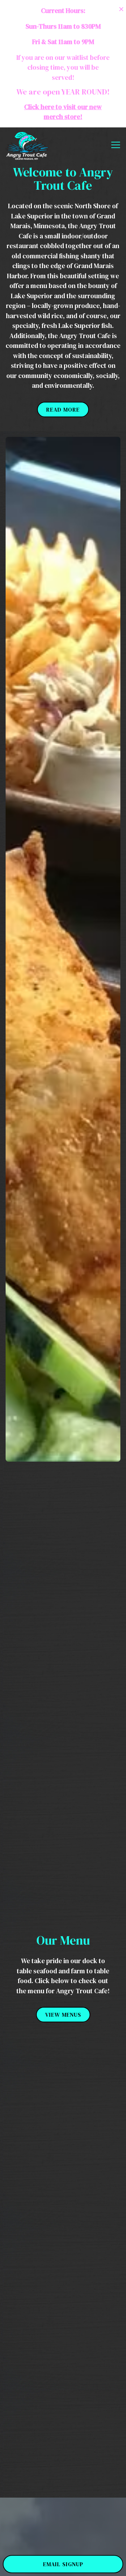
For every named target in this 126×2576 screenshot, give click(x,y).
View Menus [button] (63, 2015)
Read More (63, 409)
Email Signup (63, 2564)
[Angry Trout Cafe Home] (27, 145)
